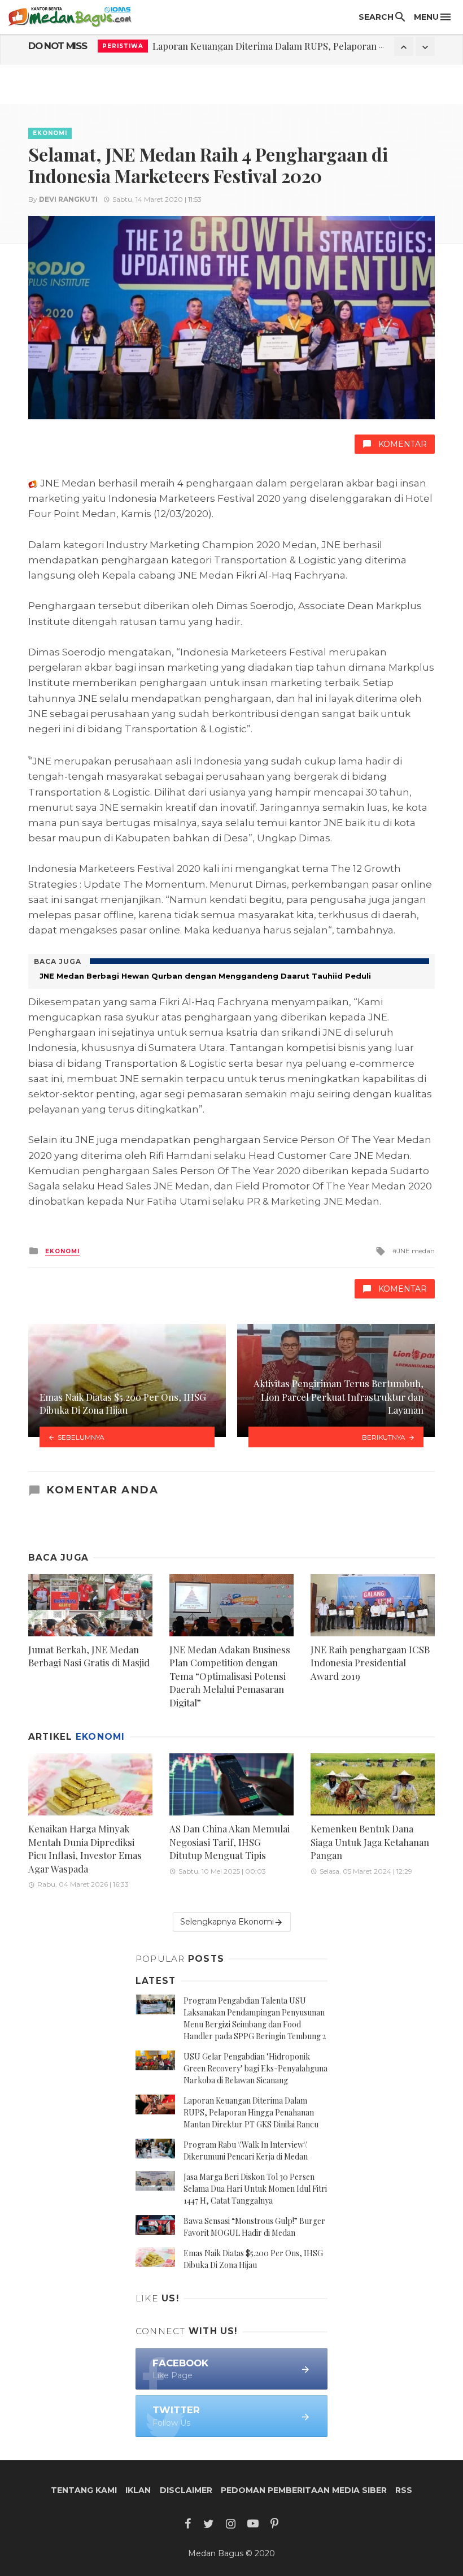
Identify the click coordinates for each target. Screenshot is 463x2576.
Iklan (138, 2490)
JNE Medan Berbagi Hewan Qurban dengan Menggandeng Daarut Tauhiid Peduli (205, 976)
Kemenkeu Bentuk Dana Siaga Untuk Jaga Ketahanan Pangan (370, 1842)
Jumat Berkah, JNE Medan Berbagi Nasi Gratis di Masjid (89, 1656)
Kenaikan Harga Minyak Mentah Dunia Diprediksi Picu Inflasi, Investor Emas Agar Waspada (85, 1849)
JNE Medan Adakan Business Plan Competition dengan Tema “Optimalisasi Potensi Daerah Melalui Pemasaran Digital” (230, 1676)
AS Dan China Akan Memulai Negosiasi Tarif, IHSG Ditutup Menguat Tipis (230, 1842)
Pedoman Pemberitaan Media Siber (304, 2490)
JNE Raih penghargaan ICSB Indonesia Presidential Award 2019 (370, 1663)
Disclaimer (186, 2490)
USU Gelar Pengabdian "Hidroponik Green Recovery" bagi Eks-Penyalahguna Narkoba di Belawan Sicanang (255, 2068)
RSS (404, 2490)
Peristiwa (123, 46)
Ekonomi (50, 133)
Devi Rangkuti (68, 199)
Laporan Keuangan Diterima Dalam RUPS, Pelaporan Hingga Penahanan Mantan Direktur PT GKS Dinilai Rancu (251, 2112)
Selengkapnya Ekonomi (227, 1922)
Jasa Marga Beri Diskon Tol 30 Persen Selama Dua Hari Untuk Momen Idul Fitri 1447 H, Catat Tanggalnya (255, 2189)
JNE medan (416, 1251)
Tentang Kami (84, 2490)
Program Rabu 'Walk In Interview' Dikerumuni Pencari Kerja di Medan (301, 46)
